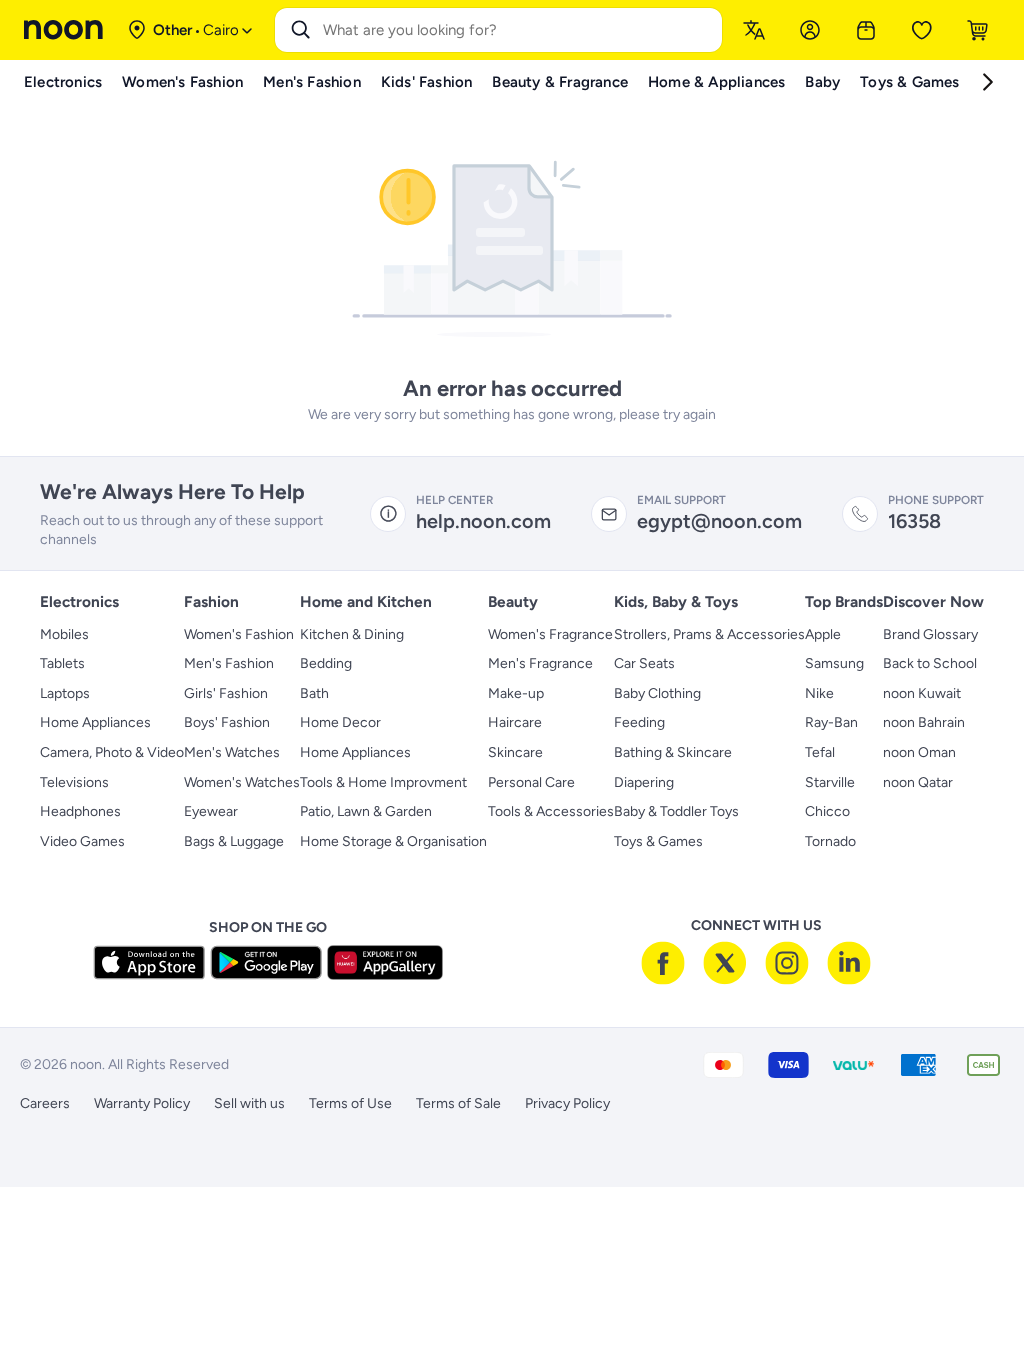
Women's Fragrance (550, 634)
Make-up (516, 693)
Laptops (65, 693)
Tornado (830, 841)
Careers (45, 1103)
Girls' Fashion (226, 693)
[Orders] (866, 30)
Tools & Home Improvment (383, 782)
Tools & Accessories (551, 811)
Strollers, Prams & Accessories (709, 634)
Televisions (74, 782)
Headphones (80, 811)
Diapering (644, 782)
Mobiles (64, 634)
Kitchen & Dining (352, 634)
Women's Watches (242, 782)
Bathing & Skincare (673, 752)
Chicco (827, 811)
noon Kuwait (922, 693)
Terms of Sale (458, 1103)
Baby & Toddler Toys (676, 811)
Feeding (639, 722)
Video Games (82, 841)
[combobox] (518, 30)
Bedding (326, 663)
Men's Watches (232, 752)
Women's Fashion (239, 634)
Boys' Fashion (227, 722)
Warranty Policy (142, 1103)
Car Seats (644, 663)
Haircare (515, 722)
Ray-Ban (831, 722)
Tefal (820, 752)
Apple (823, 634)
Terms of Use (350, 1103)
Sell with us (249, 1103)
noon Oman (919, 752)
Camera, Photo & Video (112, 752)
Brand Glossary (930, 634)
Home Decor (340, 722)
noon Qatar (918, 782)
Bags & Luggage (234, 841)
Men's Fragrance (540, 663)
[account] (810, 30)
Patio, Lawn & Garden (366, 811)
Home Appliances (95, 722)
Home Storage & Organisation (393, 841)
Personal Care (531, 782)
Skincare (515, 752)
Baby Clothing (657, 693)
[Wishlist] (922, 30)
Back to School (930, 663)
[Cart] (978, 30)
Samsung (834, 663)
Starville (830, 782)
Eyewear (211, 811)
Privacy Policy (567, 1103)
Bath (314, 693)
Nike (819, 693)
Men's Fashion (229, 663)
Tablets (62, 663)
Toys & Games (658, 841)
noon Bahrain (924, 722)
